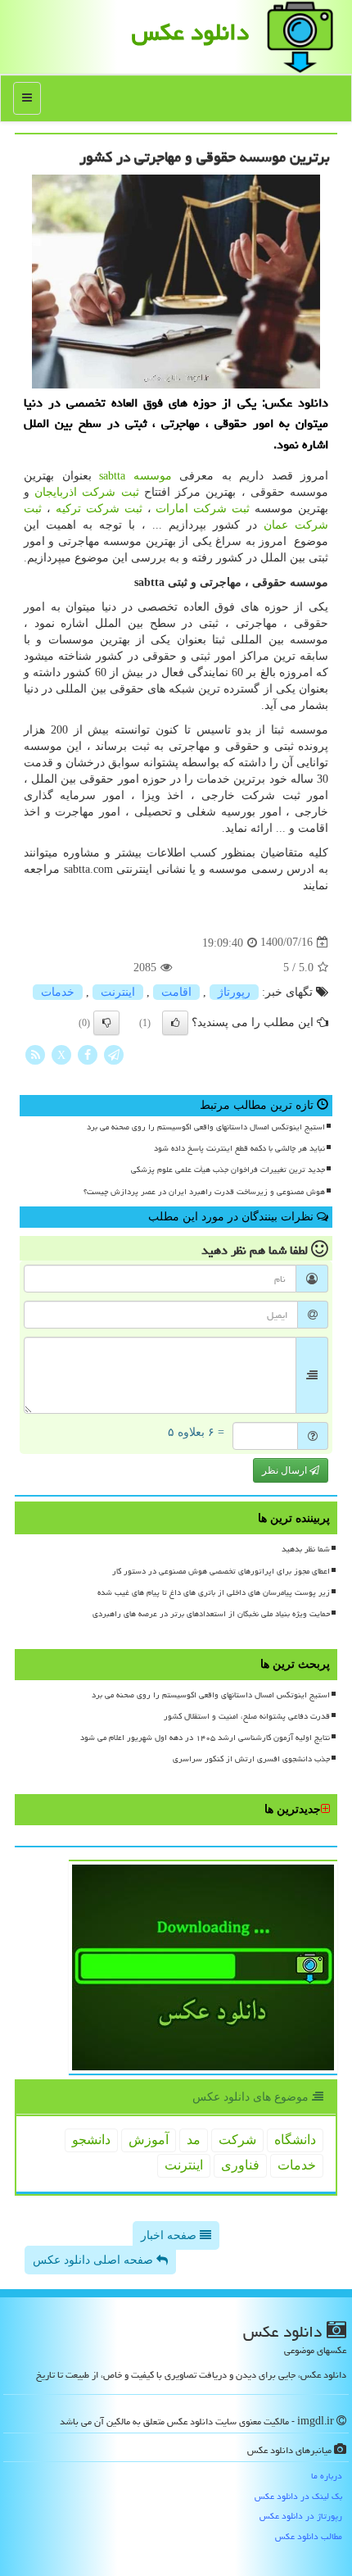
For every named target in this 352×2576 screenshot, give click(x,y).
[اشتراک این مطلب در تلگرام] (114, 1054)
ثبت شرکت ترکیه (99, 509)
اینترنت (118, 992)
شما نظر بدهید (306, 1549)
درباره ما (327, 2476)
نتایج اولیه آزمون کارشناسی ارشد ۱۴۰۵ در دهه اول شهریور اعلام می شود (205, 1738)
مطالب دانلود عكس (309, 2536)
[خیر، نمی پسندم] (106, 1023)
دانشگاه (295, 2140)
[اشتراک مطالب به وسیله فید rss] (35, 1054)
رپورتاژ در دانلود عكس (301, 2516)
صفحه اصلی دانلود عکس (95, 2260)
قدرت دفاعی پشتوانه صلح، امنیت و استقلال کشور (247, 1716)
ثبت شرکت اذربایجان (86, 492)
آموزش (149, 2140)
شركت (237, 2140)
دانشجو (91, 2140)
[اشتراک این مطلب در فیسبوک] (88, 1054)
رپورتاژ (234, 992)
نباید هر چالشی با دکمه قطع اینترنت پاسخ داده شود (239, 1148)
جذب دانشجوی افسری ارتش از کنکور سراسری (251, 1759)
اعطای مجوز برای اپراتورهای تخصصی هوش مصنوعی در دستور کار (221, 1571)
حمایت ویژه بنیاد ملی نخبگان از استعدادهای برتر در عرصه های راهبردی (211, 1614)
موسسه (135, 476)
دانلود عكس (190, 32)
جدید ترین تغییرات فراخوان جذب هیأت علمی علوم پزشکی (228, 1170)
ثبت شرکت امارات (203, 509)
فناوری (240, 2165)
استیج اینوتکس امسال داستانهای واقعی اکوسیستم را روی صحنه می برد (206, 1127)
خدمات (58, 992)
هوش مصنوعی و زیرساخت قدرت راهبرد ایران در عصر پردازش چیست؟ (204, 1192)
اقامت (176, 992)
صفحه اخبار (170, 2235)
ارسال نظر (286, 1470)
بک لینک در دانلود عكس (298, 2496)
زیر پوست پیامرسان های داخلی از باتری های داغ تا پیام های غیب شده (214, 1592)
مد (194, 2140)
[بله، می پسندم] (175, 1023)
